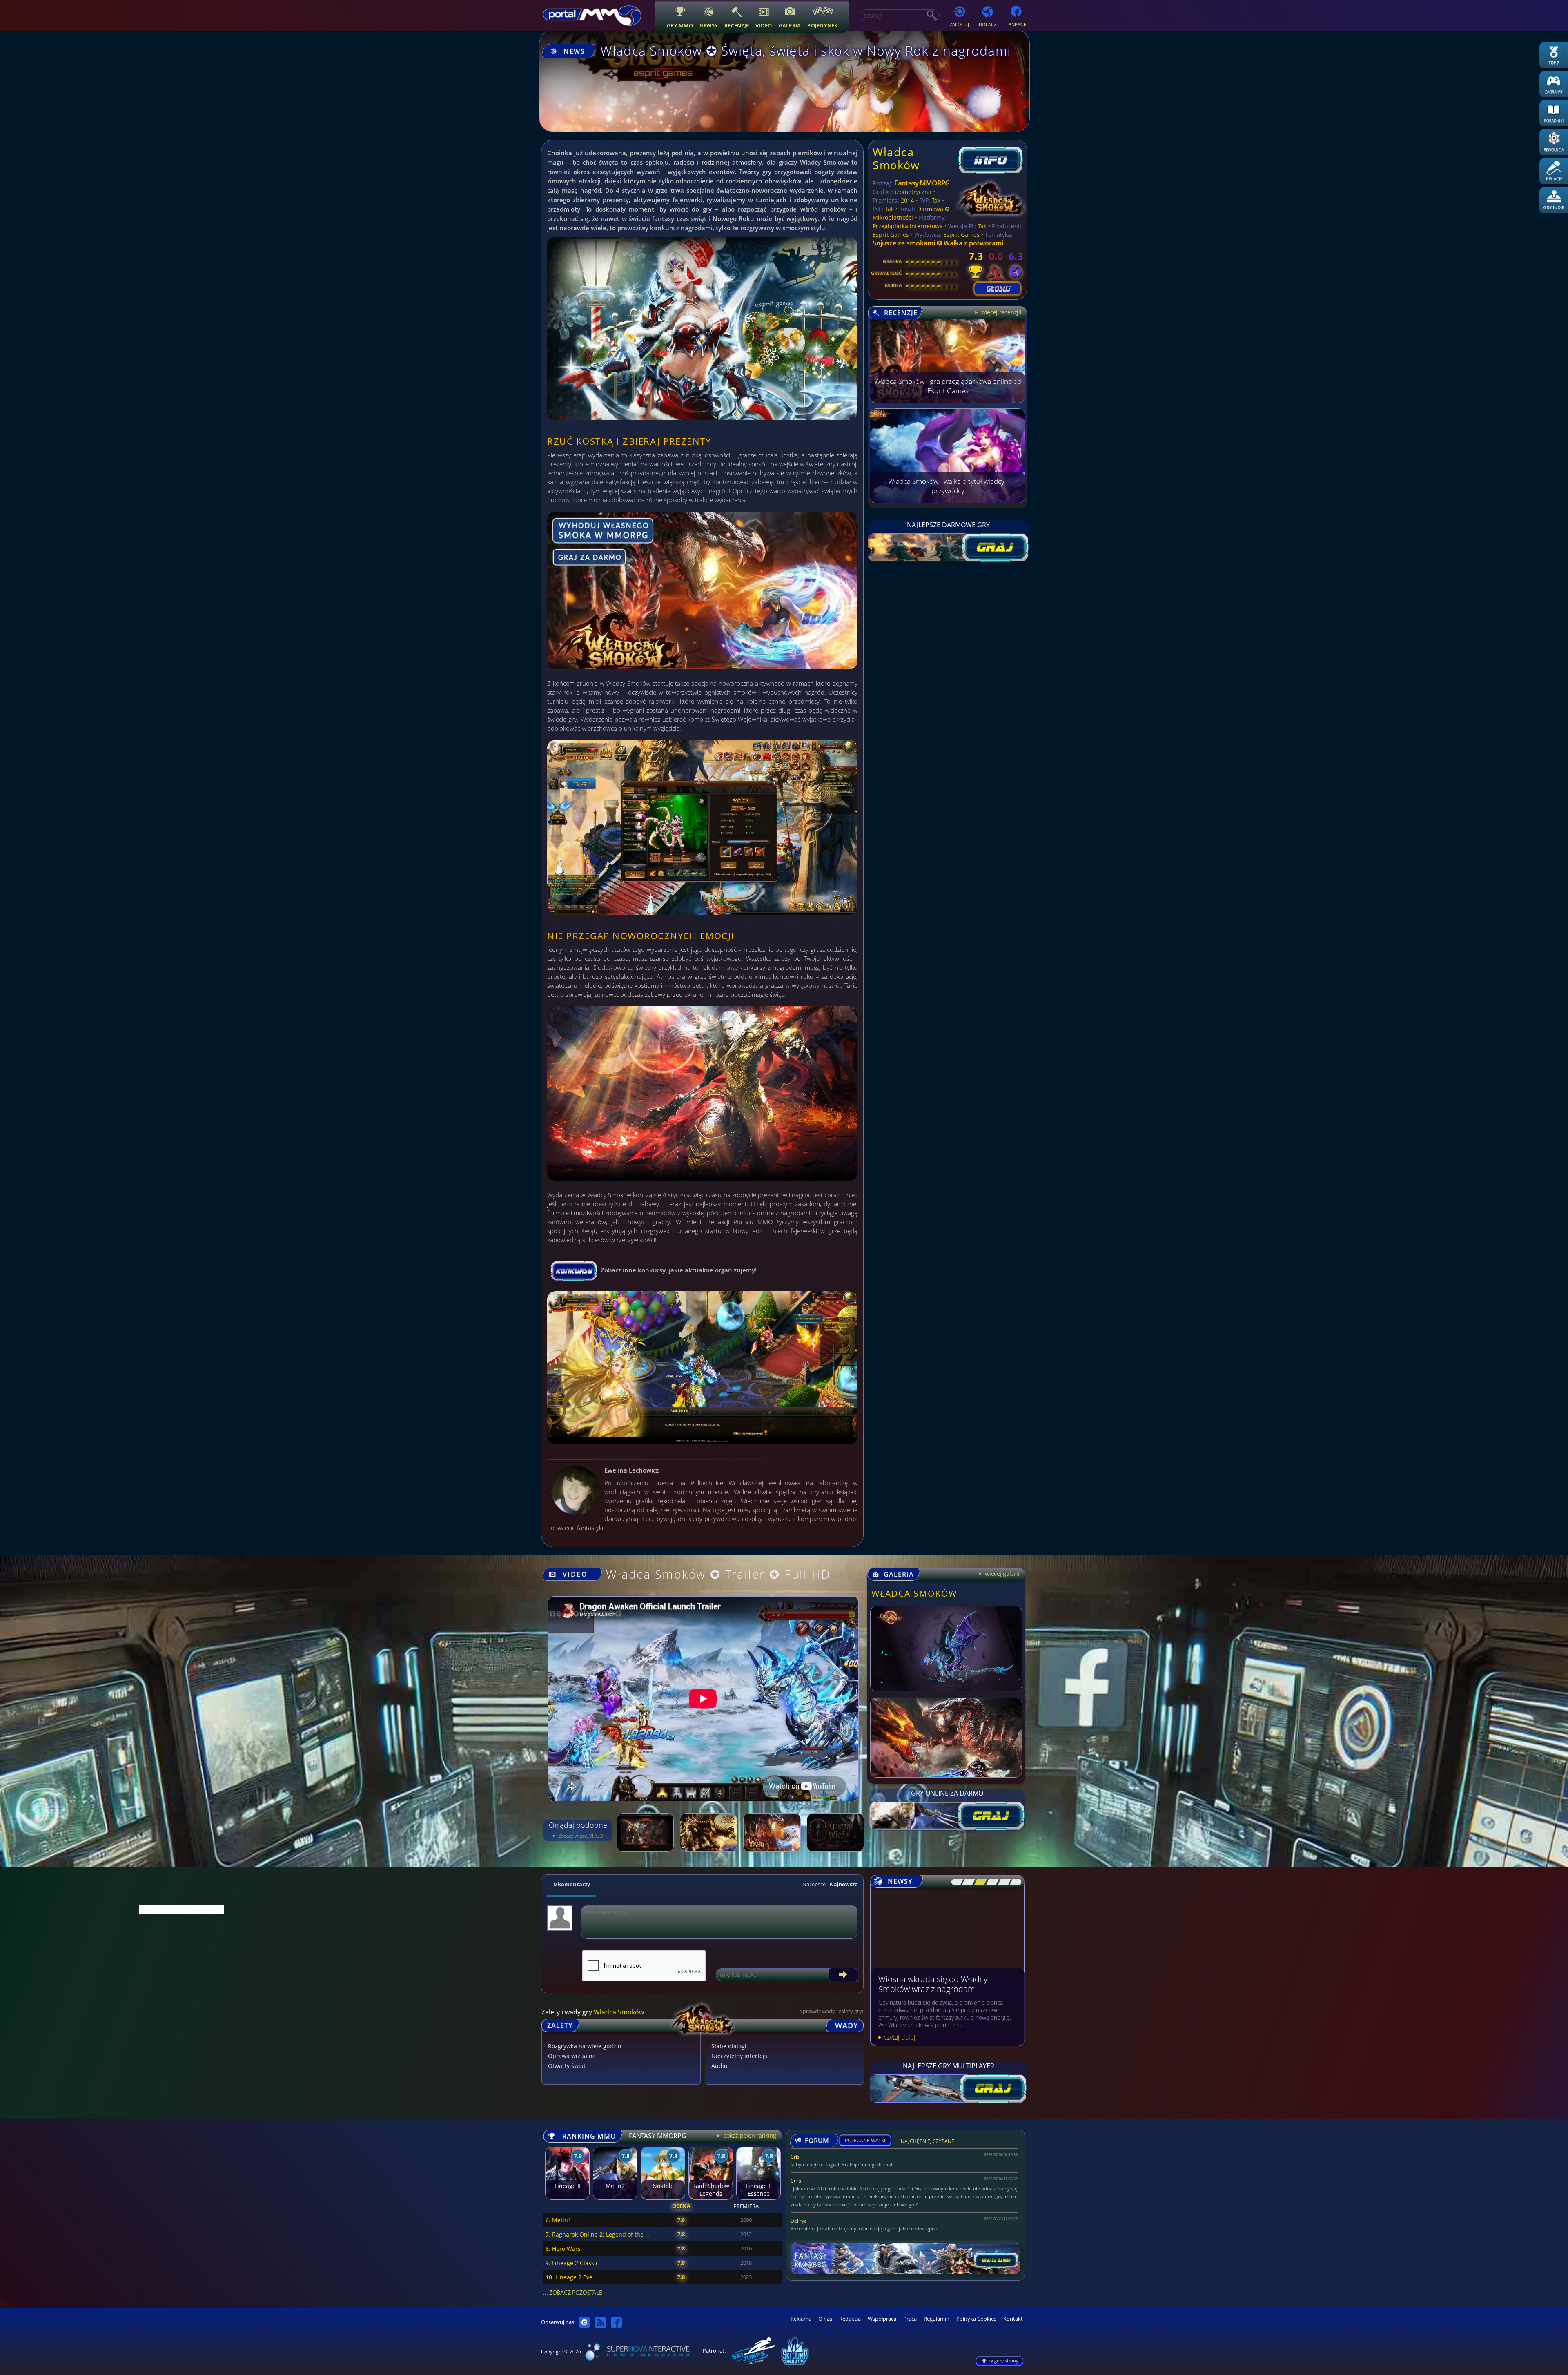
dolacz (988, 24)
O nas (825, 2319)
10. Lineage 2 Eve (569, 2277)
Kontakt (1013, 2319)
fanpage (1016, 24)
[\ (955, 1882)
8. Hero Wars (563, 2249)
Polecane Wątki (865, 2141)
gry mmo (680, 25)
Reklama (801, 2319)
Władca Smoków (896, 158)
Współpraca (882, 2319)
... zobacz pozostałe (572, 2292)
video (764, 25)
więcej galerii (1001, 1574)
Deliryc (798, 2221)
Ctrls (796, 2181)
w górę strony (1004, 2361)
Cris (795, 2157)
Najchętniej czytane (928, 2142)
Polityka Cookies (976, 2319)
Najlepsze (814, 1884)
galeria (790, 25)
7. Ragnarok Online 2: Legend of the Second (605, 2234)
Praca (910, 2319)
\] (1013, 1882)
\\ (966, 1882)
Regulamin (937, 2319)
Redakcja (850, 2319)
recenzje (737, 25)
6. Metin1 (558, 2220)
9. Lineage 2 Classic (572, 2263)
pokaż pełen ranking (749, 2135)
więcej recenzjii (1000, 312)
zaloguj (959, 24)
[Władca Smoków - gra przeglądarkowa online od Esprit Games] (947, 401)
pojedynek (822, 25)
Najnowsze (844, 1884)
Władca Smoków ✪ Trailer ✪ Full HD (718, 1574)
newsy (709, 25)
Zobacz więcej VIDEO (580, 1836)
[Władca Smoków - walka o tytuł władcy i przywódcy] (947, 501)
